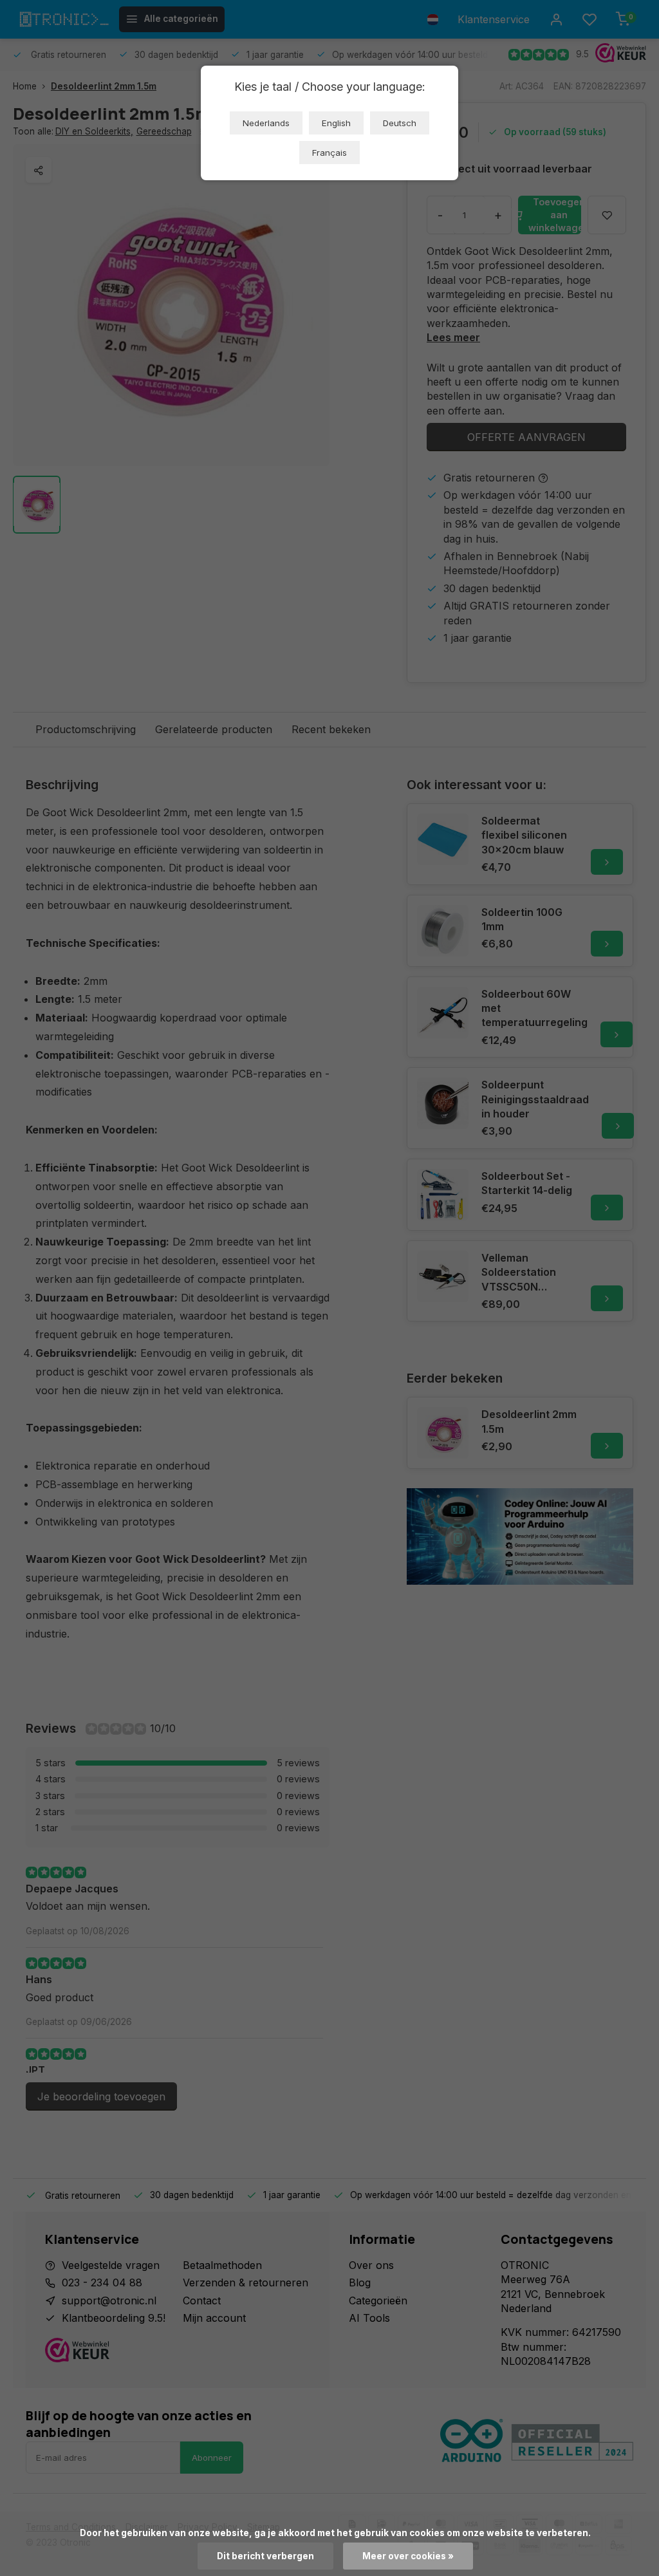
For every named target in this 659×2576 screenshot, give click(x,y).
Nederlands (266, 123)
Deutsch (400, 123)
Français (329, 153)
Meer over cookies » (408, 2556)
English (336, 123)
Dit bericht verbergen (265, 2556)
